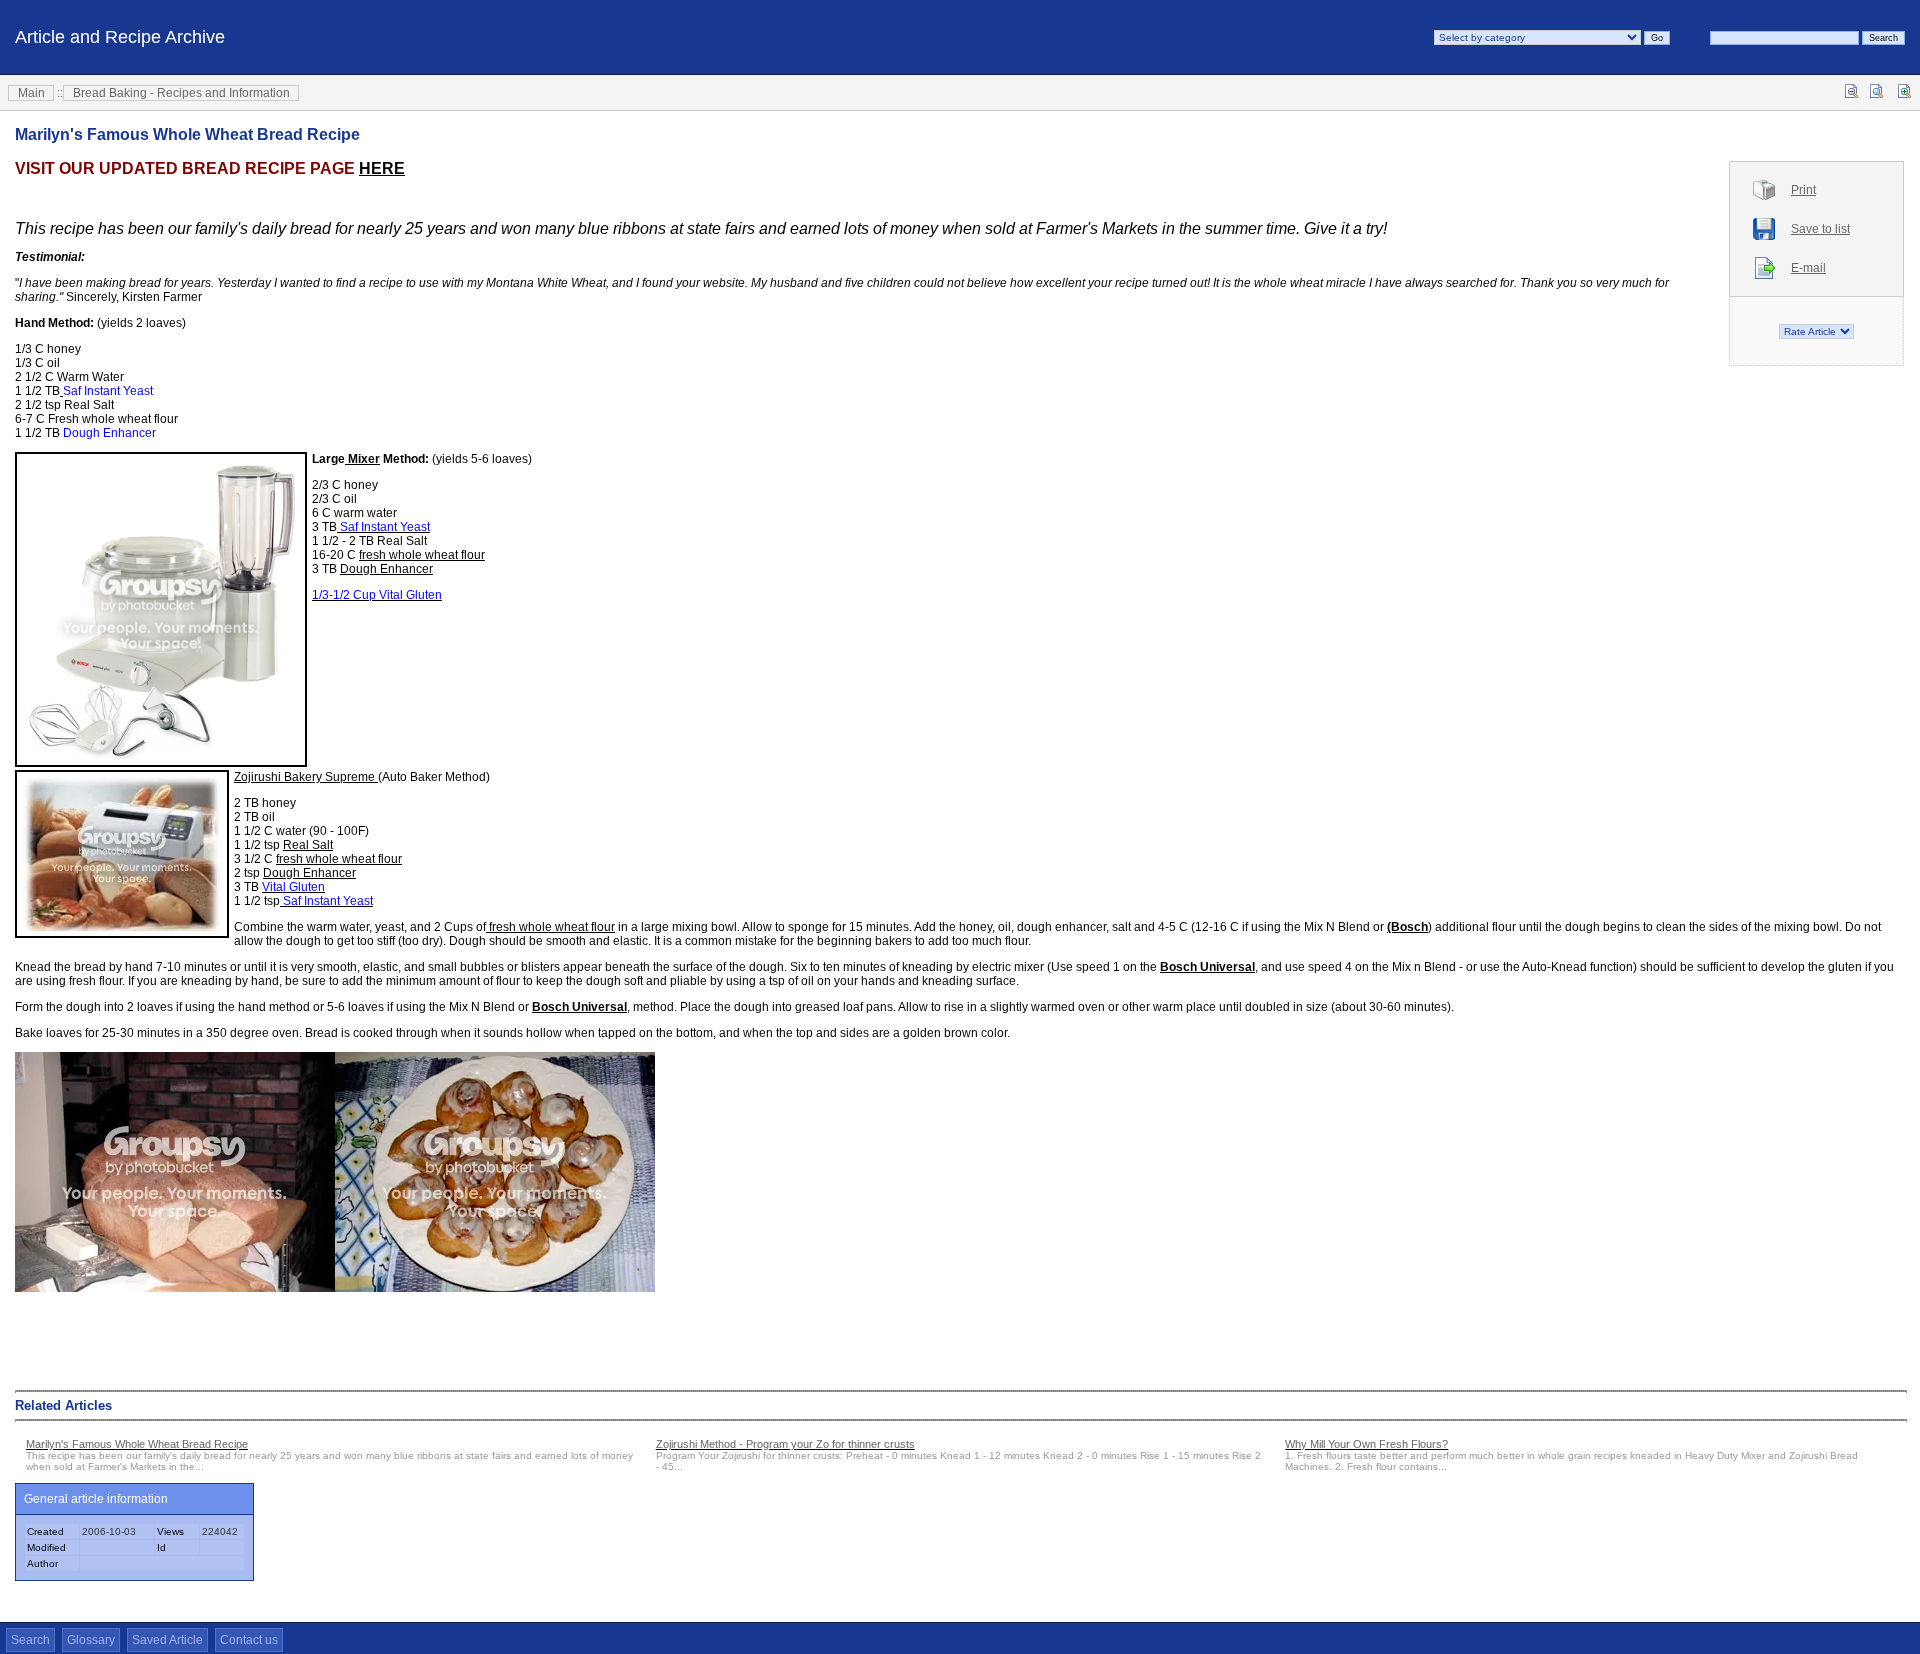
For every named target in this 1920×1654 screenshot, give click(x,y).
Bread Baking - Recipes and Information (181, 93)
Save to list (1820, 229)
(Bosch (1407, 927)
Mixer (362, 459)
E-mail (1808, 268)
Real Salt (308, 845)
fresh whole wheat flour (422, 555)
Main (31, 93)
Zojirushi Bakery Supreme (306, 777)
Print (1803, 190)
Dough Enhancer (386, 569)
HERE (382, 168)
